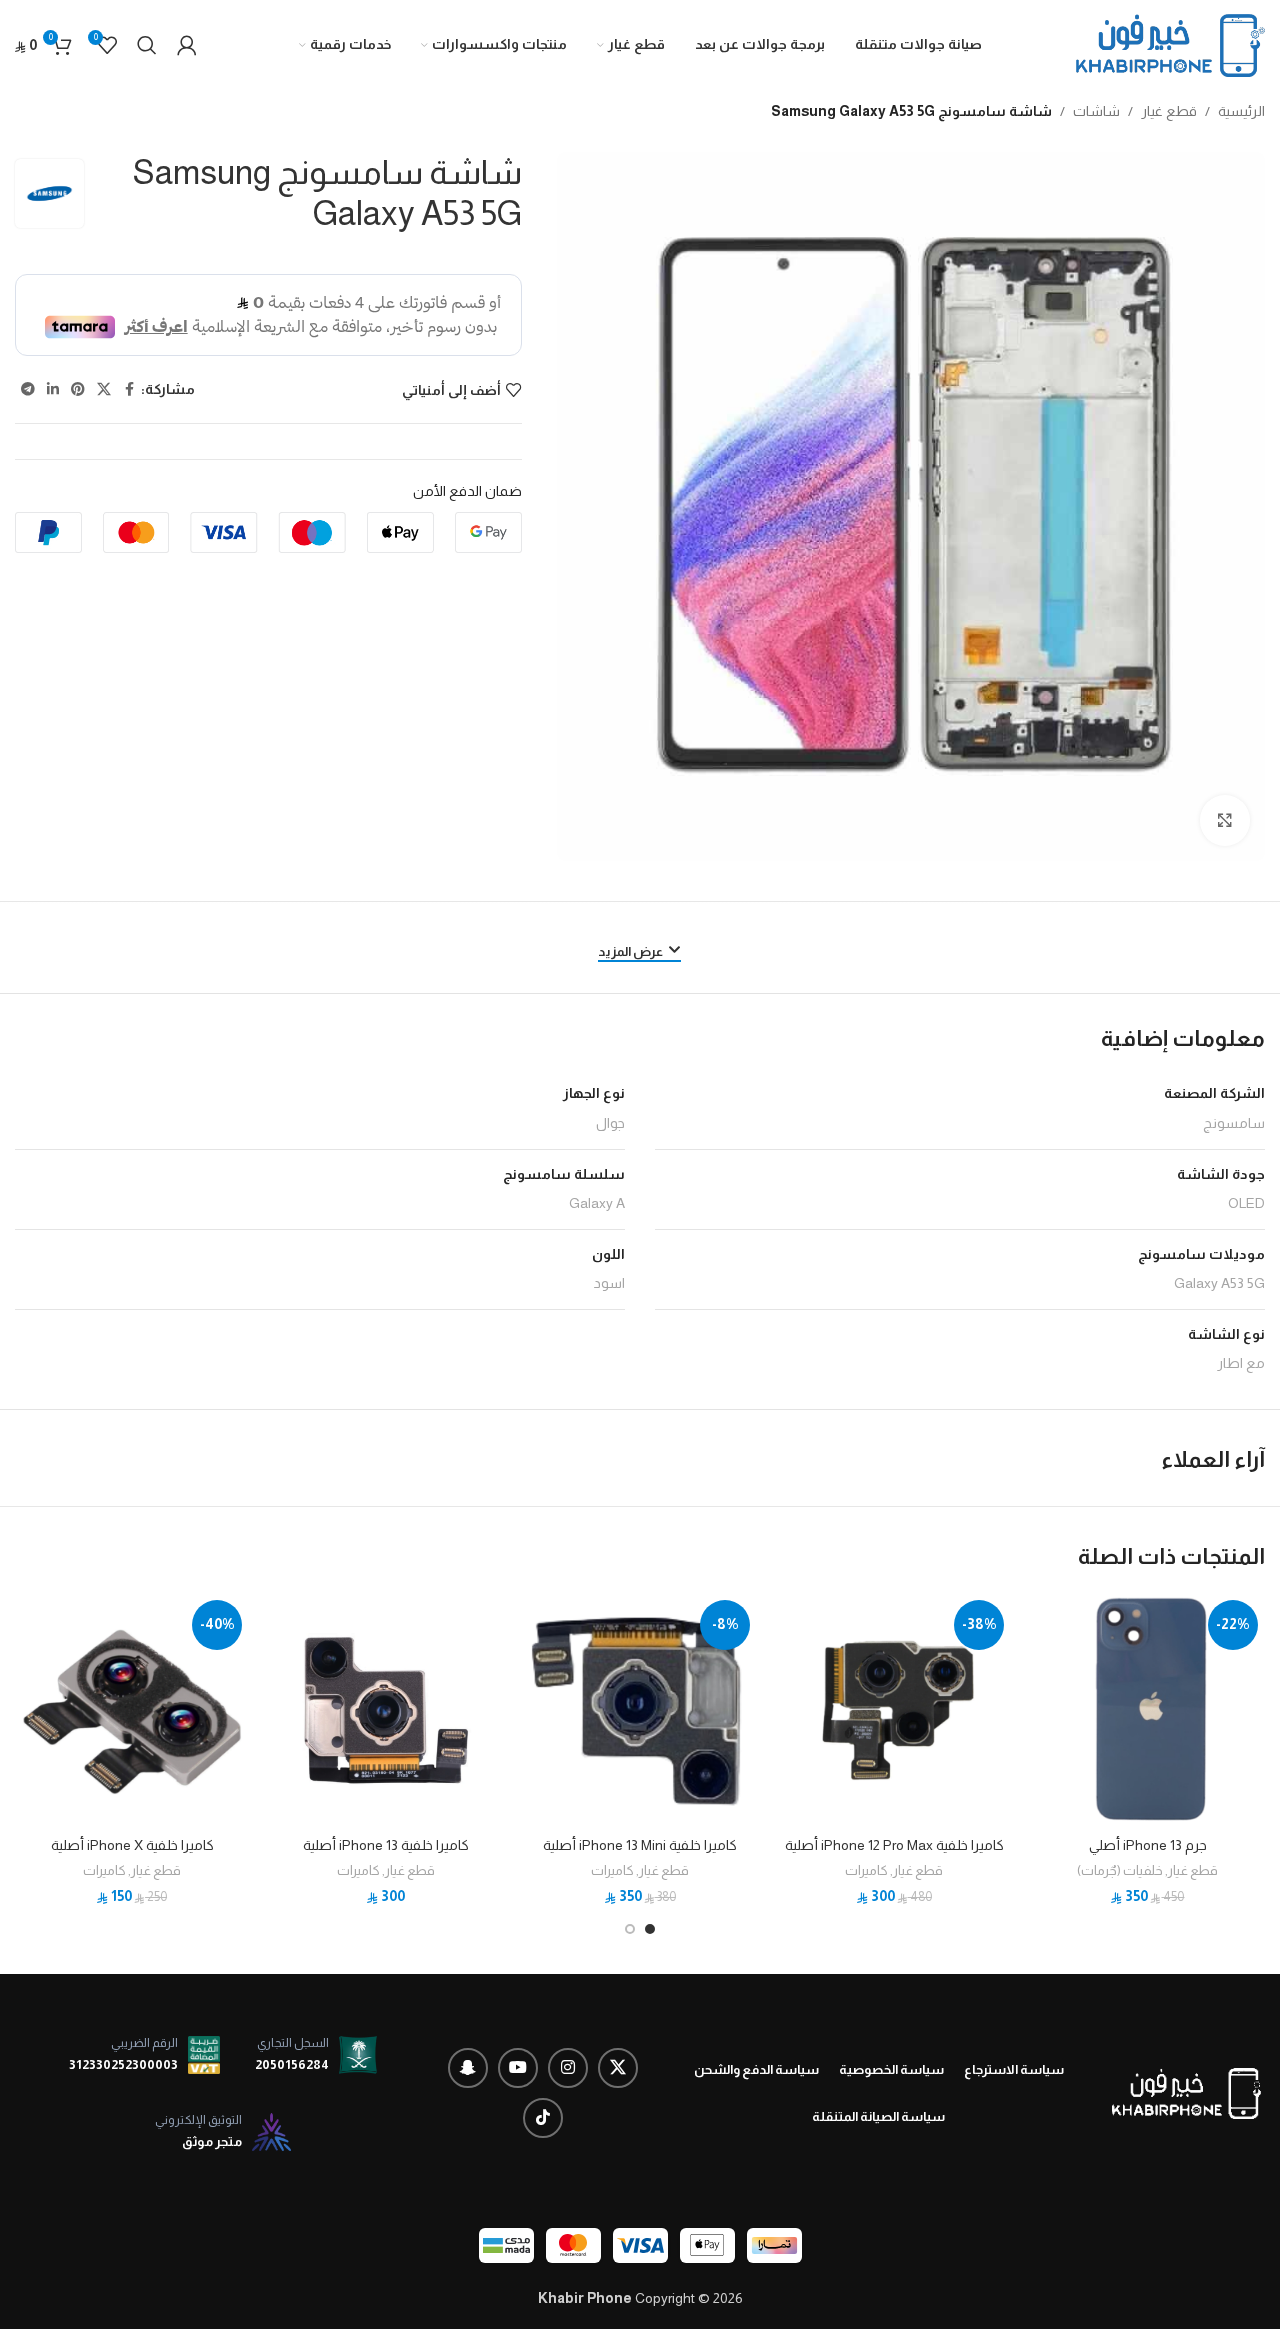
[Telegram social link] (28, 389)
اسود (609, 1283)
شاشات (1096, 111)
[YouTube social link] (518, 2068)
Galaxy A (597, 1203)
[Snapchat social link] (468, 2068)
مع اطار (1241, 1363)
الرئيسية (1241, 111)
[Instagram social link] (568, 2068)
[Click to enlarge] (1225, 820)
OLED (1246, 1203)
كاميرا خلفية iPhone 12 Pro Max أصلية (894, 1845)
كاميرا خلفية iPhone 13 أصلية (386, 1845)
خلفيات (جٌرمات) (1120, 1870)
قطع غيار (1169, 111)
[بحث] (147, 45)
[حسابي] (187, 45)
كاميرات (866, 1870)
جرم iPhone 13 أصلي (1148, 1845)
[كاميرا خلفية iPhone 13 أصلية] (386, 1710)
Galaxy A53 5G (1219, 1283)
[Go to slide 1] (650, 1929)
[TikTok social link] (543, 2118)
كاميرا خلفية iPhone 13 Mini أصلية (640, 1845)
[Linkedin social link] (53, 389)
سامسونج (1234, 1123)
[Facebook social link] (129, 389)
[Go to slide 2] (630, 1929)
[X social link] (104, 389)
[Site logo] (1170, 44)
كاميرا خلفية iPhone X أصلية (132, 1845)
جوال (610, 1123)
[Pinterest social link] (78, 389)
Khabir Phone (585, 2298)
